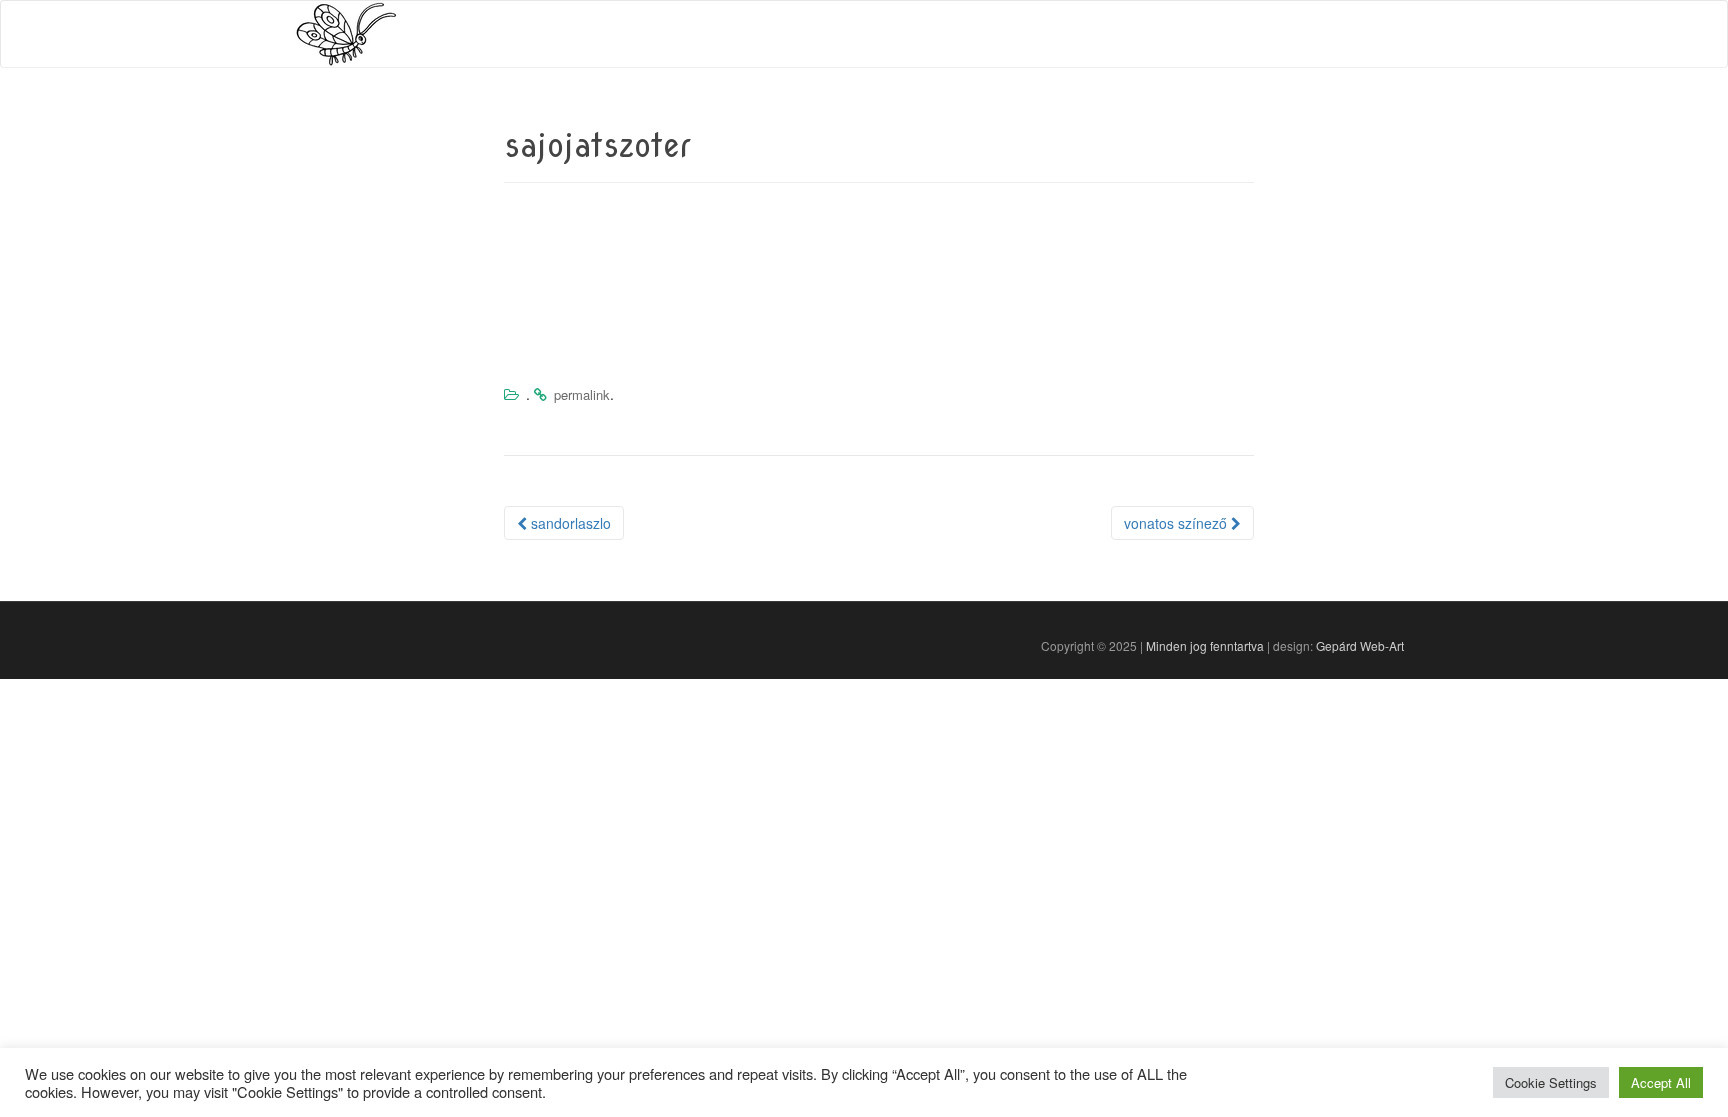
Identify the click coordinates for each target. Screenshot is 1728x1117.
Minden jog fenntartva (1205, 645)
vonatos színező (1177, 523)
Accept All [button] (1661, 1082)
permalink (582, 394)
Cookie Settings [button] (1551, 1082)
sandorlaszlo (569, 523)
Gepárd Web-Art (1360, 645)
